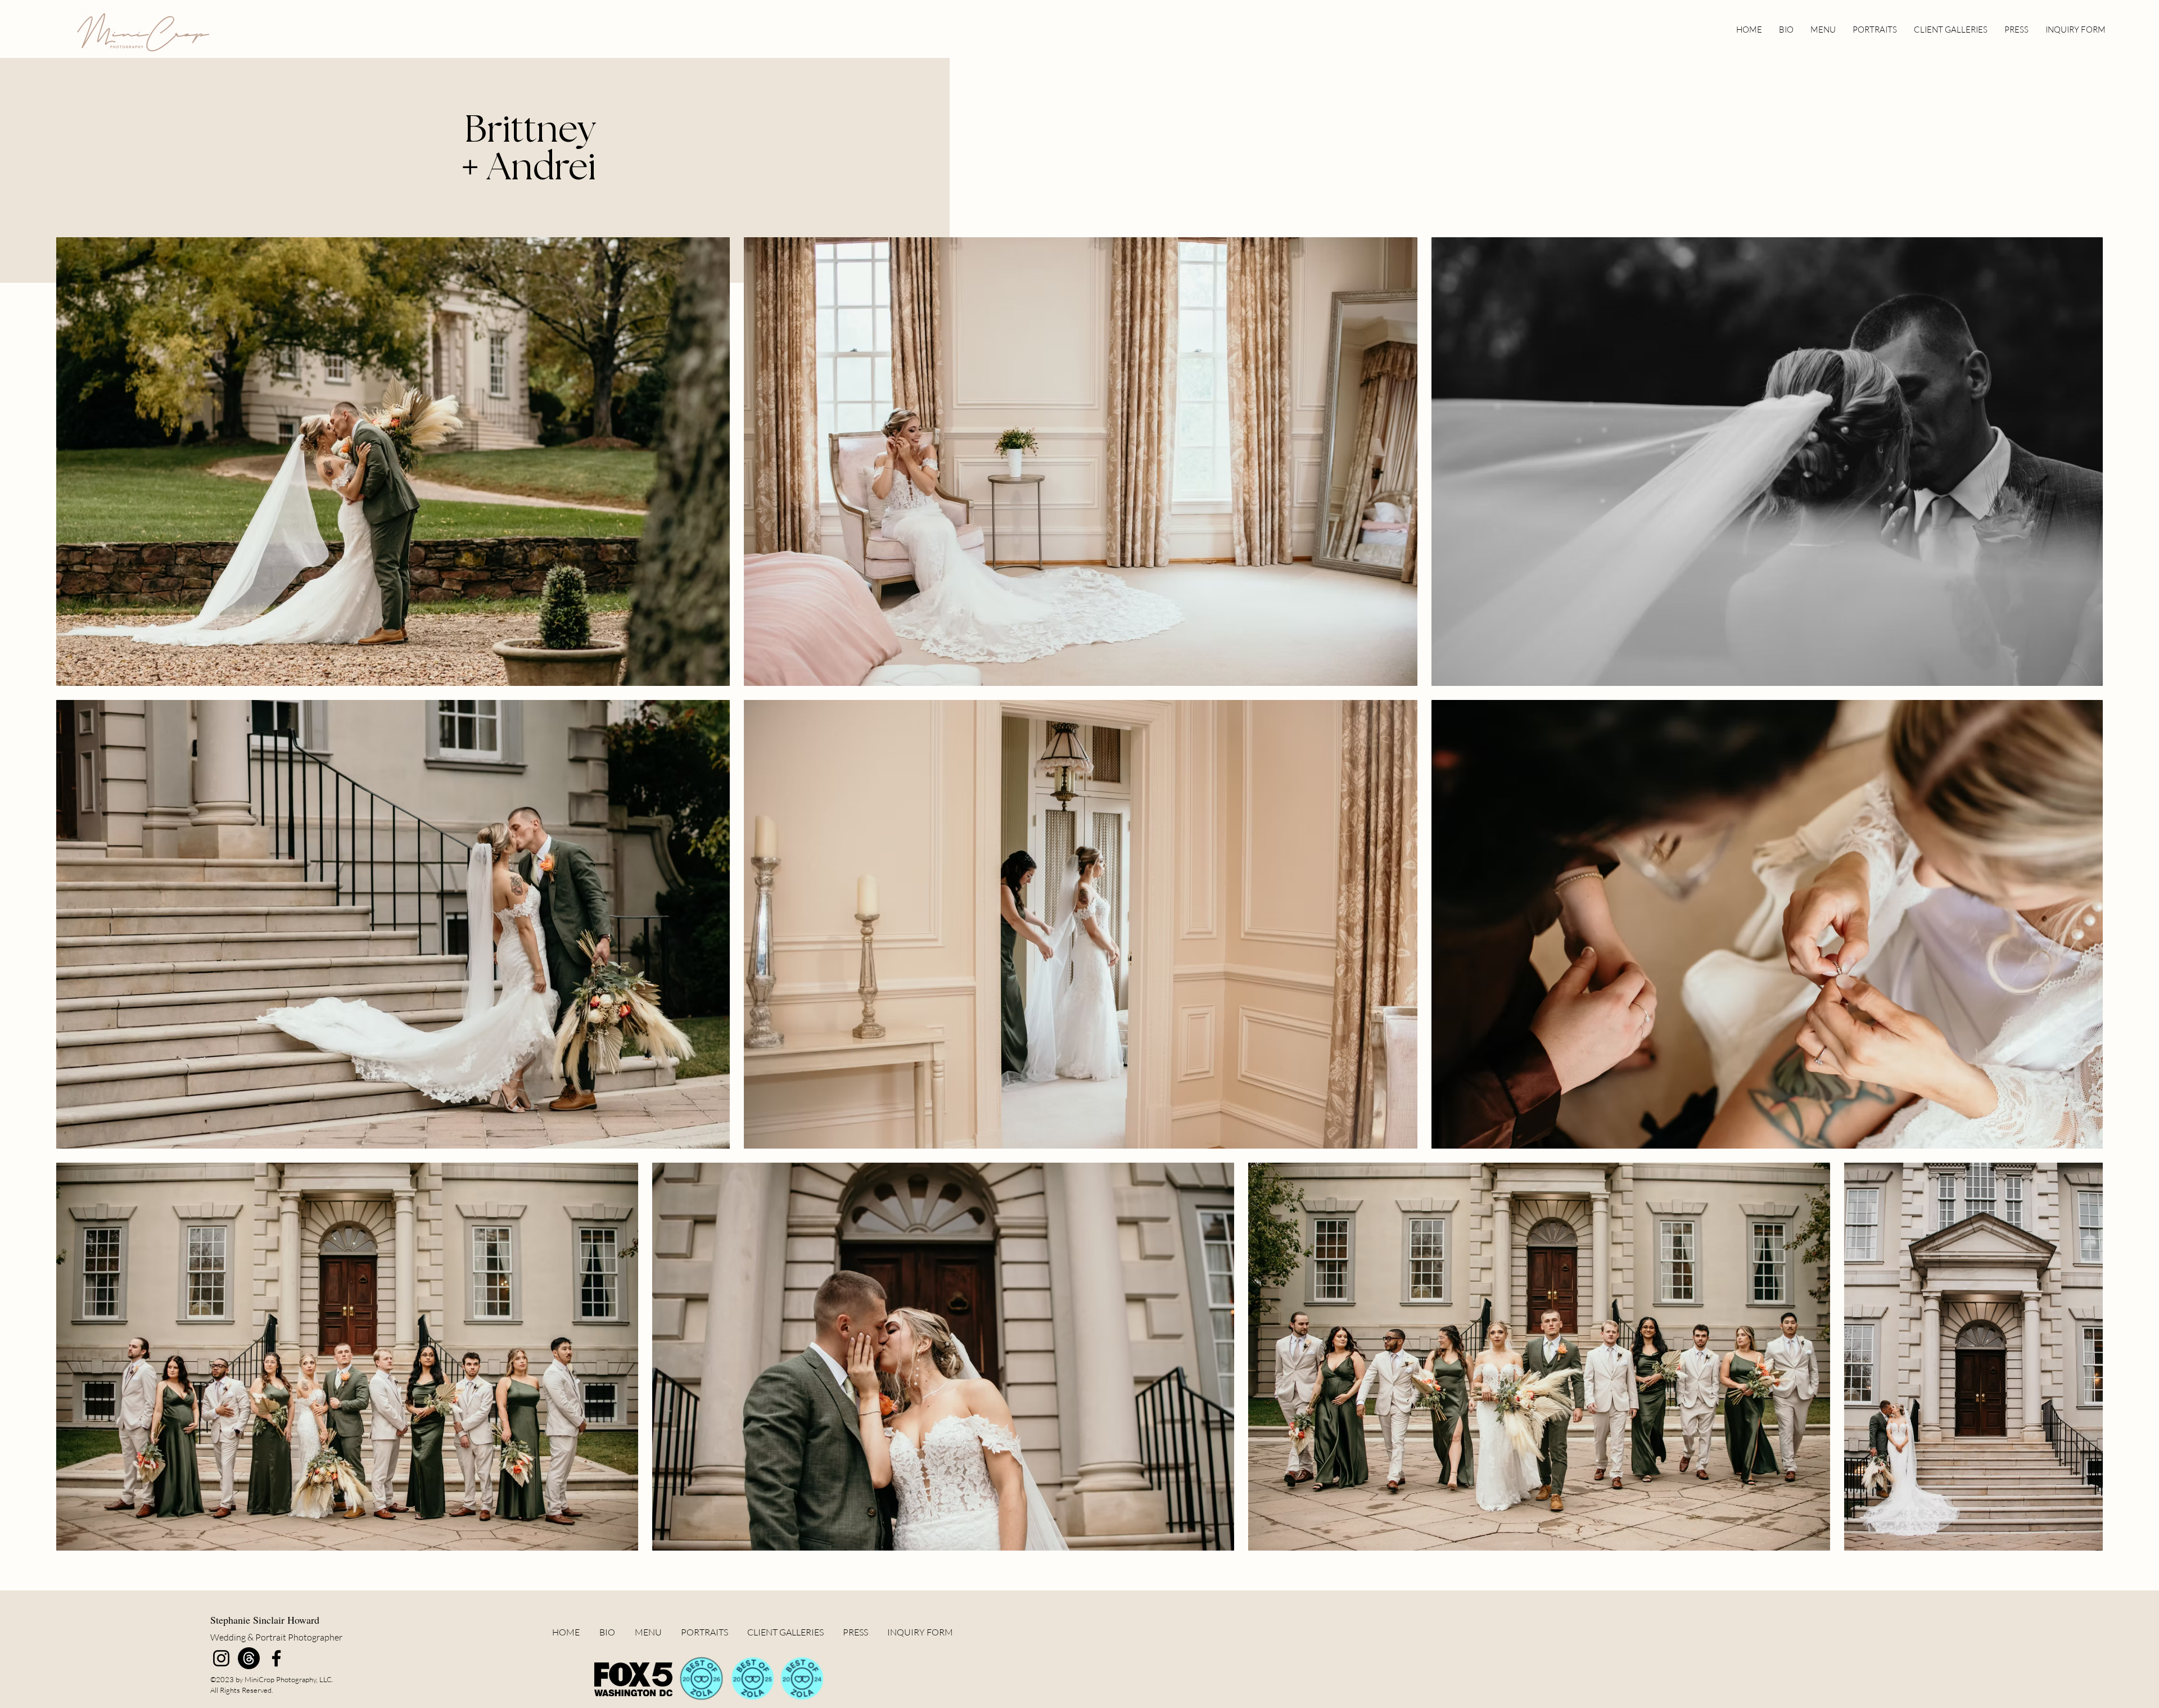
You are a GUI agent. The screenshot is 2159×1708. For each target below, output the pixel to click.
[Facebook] (276, 1658)
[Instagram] (221, 1658)
